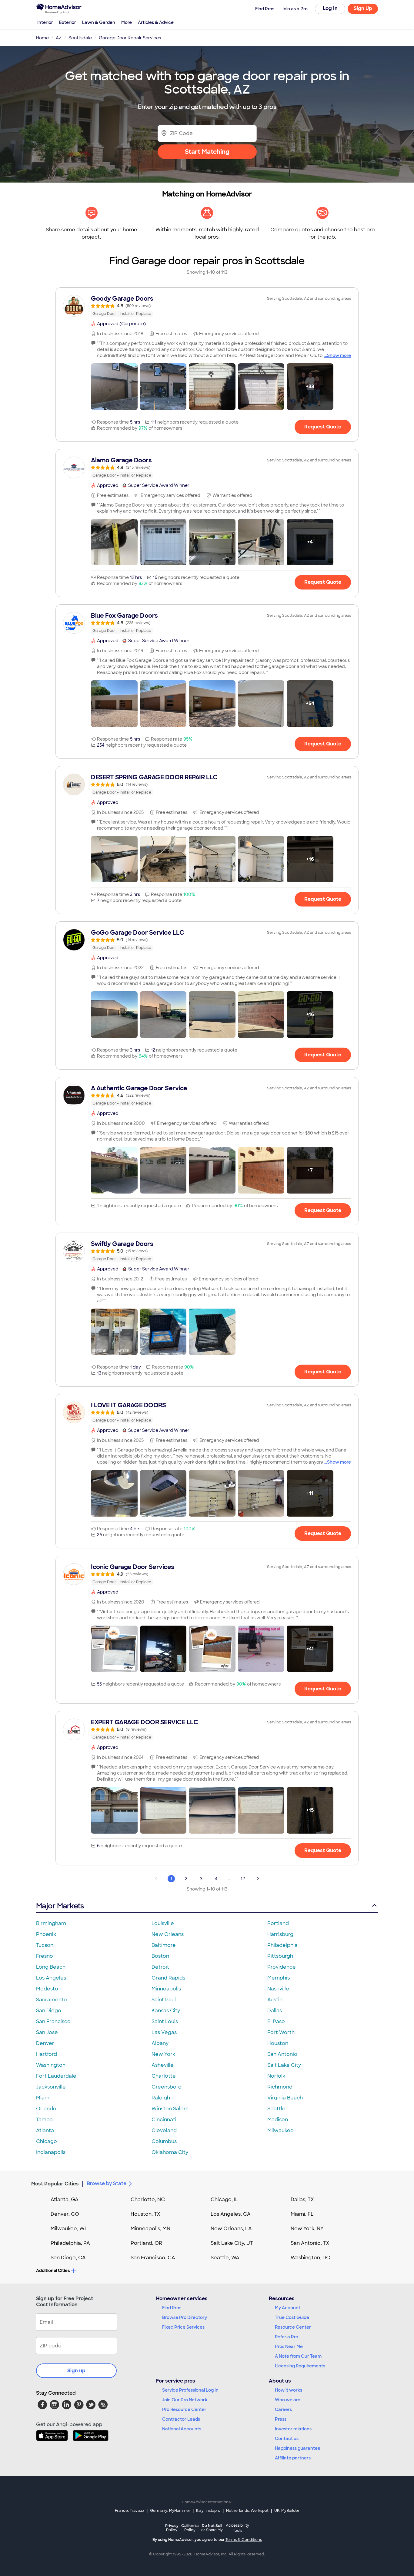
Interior (45, 22)
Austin (275, 2000)
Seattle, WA (225, 2258)
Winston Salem (170, 2109)
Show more (339, 355)
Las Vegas (164, 2032)
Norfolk (276, 2076)
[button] (114, 387)
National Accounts (182, 2429)
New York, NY (307, 2229)
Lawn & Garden (99, 22)
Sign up (76, 2371)
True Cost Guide (292, 2317)
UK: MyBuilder (287, 2511)
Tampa (44, 2120)
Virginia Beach (285, 2098)
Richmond (280, 2087)
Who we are (288, 2400)
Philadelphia (282, 1945)
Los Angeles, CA (231, 2214)
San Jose (47, 2032)
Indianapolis (51, 2152)
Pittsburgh (280, 1956)
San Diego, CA (68, 2258)
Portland (278, 1923)
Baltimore (164, 1945)
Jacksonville (51, 2087)
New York (163, 2054)
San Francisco (53, 2021)
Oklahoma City (170, 2152)
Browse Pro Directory (185, 2317)
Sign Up (363, 8)
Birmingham (51, 1923)
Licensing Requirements (300, 2366)
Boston (160, 1956)
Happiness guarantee (298, 2448)
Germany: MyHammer (170, 2511)
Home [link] (42, 38)
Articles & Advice (156, 22)
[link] (207, 306)
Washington (51, 2065)
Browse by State (107, 2183)
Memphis (279, 1978)
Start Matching (207, 152)
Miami (43, 2098)
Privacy (172, 2528)
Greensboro (167, 2087)
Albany (160, 2043)
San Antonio (282, 2054)
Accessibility (237, 2528)
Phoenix (46, 1934)
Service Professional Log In (190, 2390)
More (127, 22)
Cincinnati (164, 2120)
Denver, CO (65, 2214)
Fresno (45, 1956)
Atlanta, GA (65, 2200)
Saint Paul (164, 2000)
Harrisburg (280, 1934)
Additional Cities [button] (53, 2271)
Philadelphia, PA (70, 2243)
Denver (45, 2043)
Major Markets (60, 1906)
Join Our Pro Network (185, 2400)
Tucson (45, 1945)
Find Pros (172, 2308)
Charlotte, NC (148, 2200)
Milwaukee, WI (68, 2229)
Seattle (276, 2109)
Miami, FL (302, 2214)
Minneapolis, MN (150, 2229)
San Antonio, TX (310, 2243)
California (190, 2528)
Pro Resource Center (184, 2409)
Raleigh (161, 2098)
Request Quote (323, 427)
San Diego (49, 2011)
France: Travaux (130, 2511)
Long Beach (51, 1967)
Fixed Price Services (183, 2327)
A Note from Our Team (298, 2356)
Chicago (47, 2141)
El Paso (276, 2021)
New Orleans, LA (231, 2229)
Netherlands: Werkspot (247, 2511)
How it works (289, 2390)
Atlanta (45, 2130)
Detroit (160, 1967)
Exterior (68, 22)
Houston (278, 2043)
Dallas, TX (302, 2200)
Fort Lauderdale (56, 2076)
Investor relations (293, 2429)
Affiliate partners (293, 2458)
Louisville (163, 1923)
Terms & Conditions (244, 2540)
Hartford (47, 2054)
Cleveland (164, 2130)
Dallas (275, 2011)
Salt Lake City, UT (232, 2243)
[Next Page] (258, 1879)
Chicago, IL (224, 2200)
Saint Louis (165, 2021)
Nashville (278, 1989)
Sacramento (52, 2000)
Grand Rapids (168, 1978)
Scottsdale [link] (80, 38)
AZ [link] (59, 38)
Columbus (164, 2141)
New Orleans (168, 1934)
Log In (330, 8)
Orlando (46, 2109)
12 (243, 1879)
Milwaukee (280, 2130)
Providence (282, 1967)
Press (281, 2419)
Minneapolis (166, 1989)
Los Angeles (51, 1978)
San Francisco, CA (153, 2258)
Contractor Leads (181, 2419)
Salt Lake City (284, 2065)
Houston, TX (145, 2214)
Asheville (163, 2065)
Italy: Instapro (208, 2511)
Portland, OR (146, 2243)
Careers (283, 2409)
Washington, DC (310, 2258)
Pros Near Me (289, 2346)
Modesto (47, 1989)
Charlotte (164, 2076)
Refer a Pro (287, 2337)
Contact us (287, 2439)
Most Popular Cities (55, 2184)
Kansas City (166, 2011)
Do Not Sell (212, 2528)
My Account (288, 2308)
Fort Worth (281, 2032)
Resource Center (293, 2327)
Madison (278, 2120)
